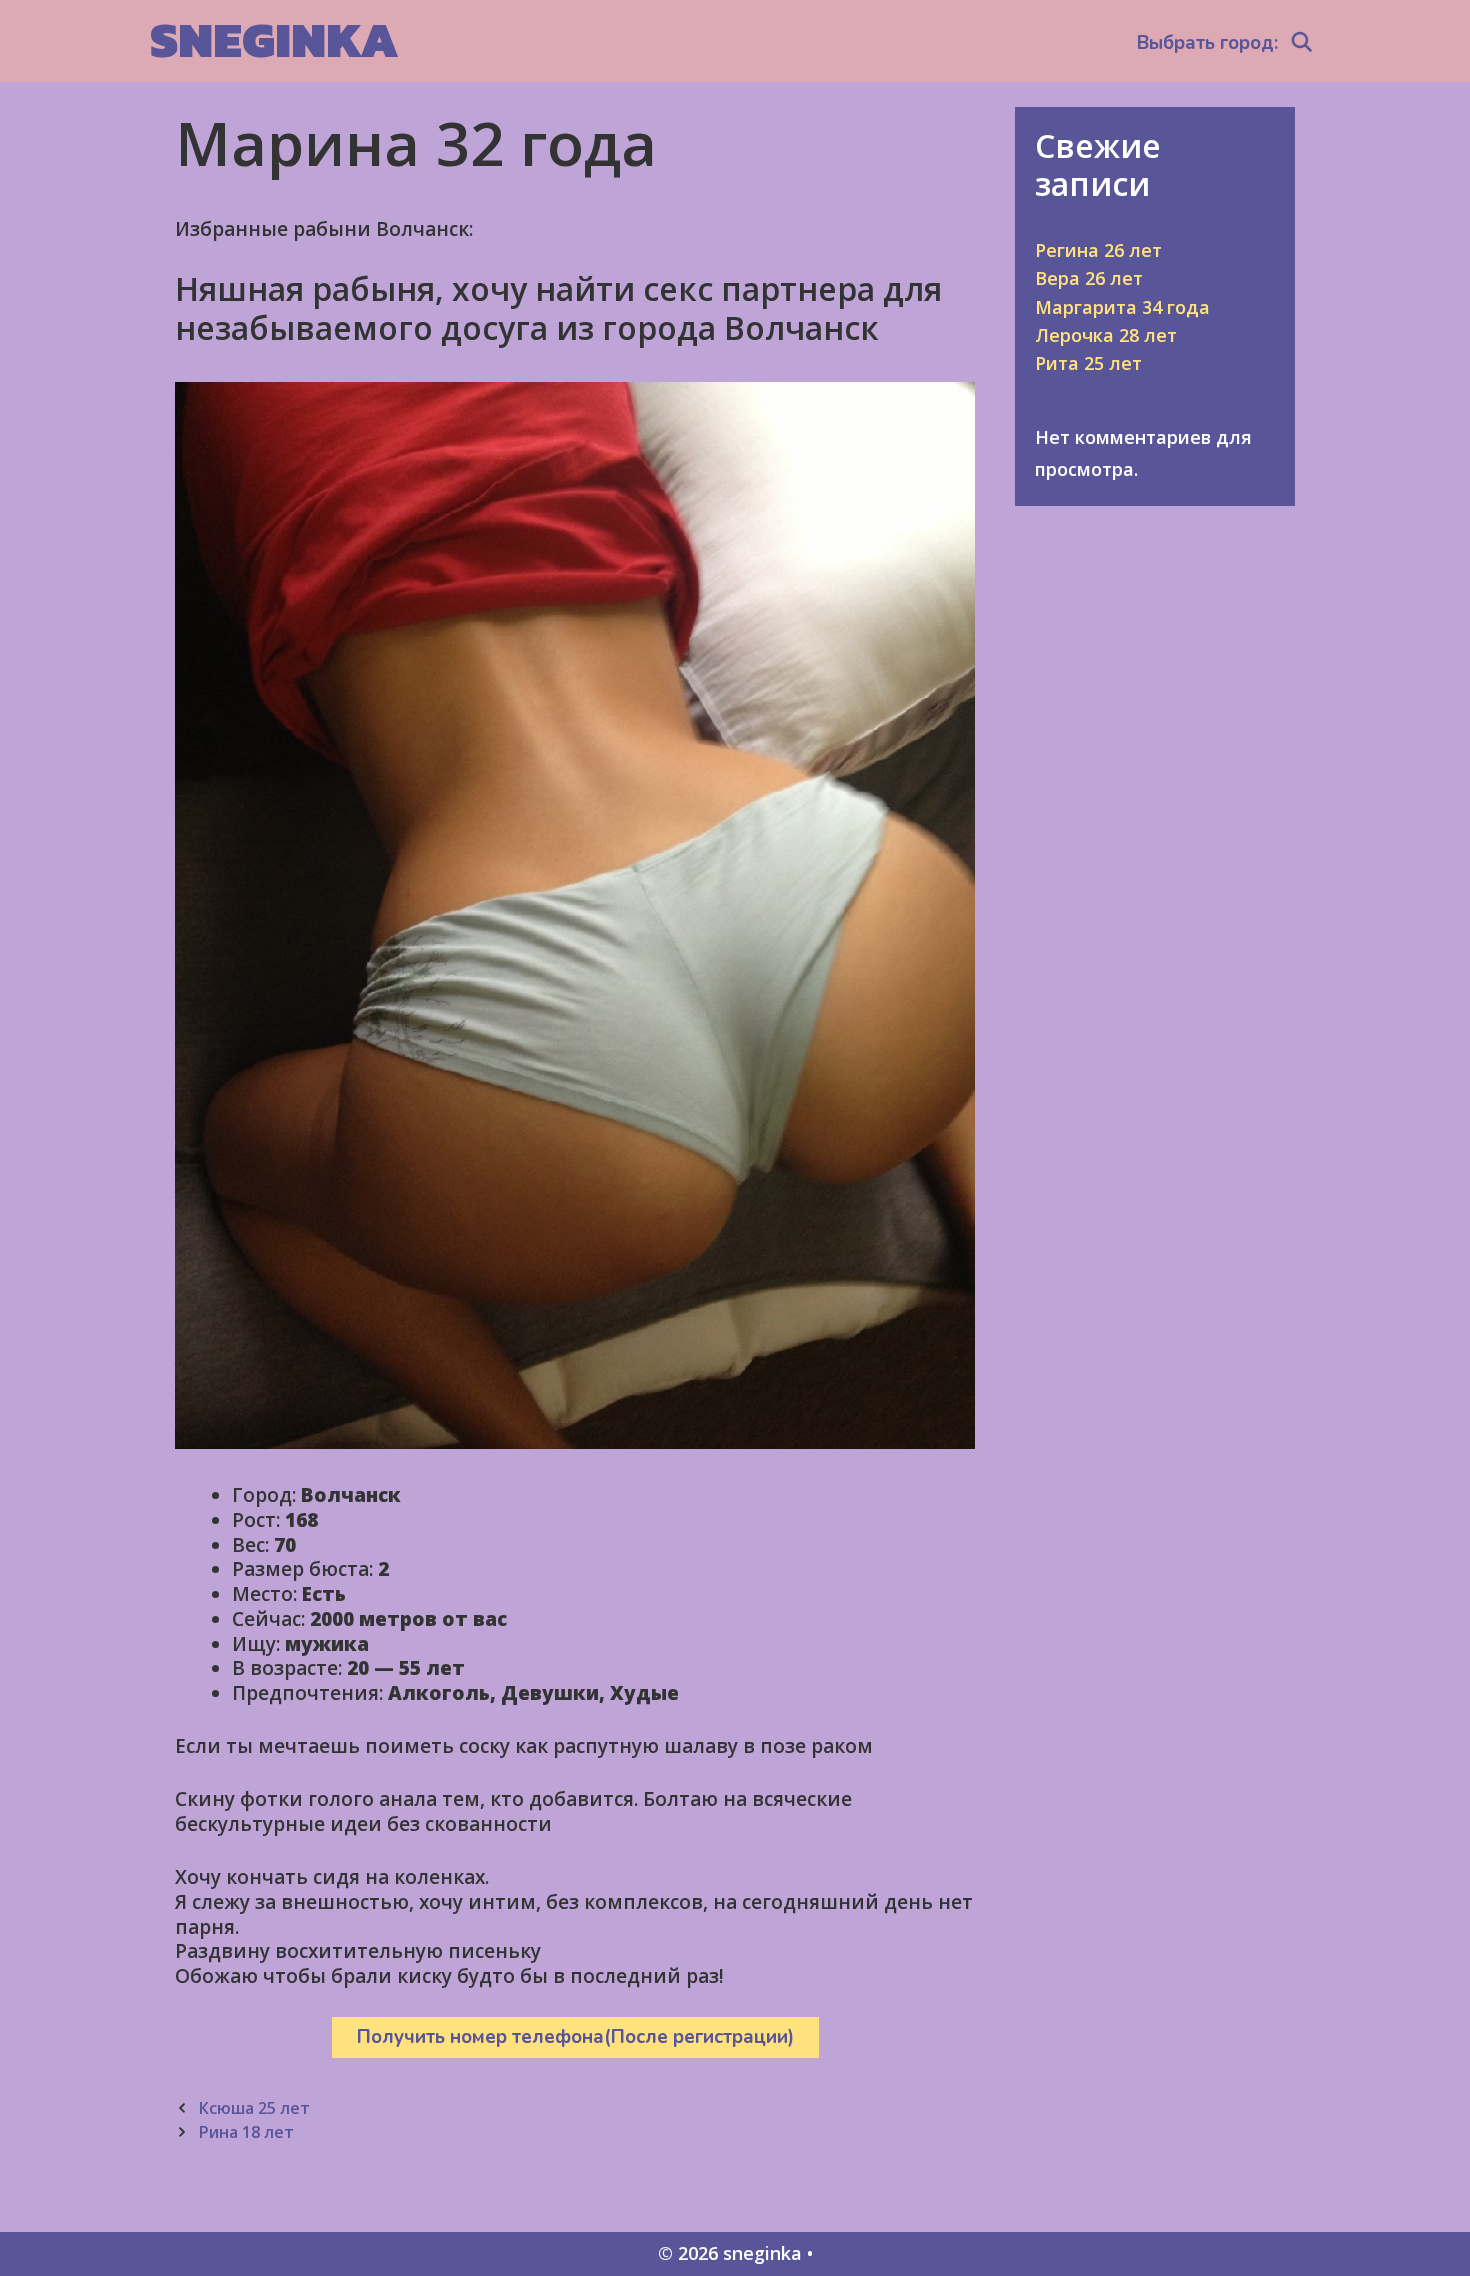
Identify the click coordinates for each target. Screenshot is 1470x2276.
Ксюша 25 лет (254, 2108)
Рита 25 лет (1088, 363)
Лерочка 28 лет (1106, 335)
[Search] (1302, 43)
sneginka (274, 39)
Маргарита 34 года (1122, 307)
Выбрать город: (1207, 43)
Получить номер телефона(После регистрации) (575, 2037)
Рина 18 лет (246, 2132)
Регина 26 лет (1098, 250)
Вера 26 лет (1089, 278)
